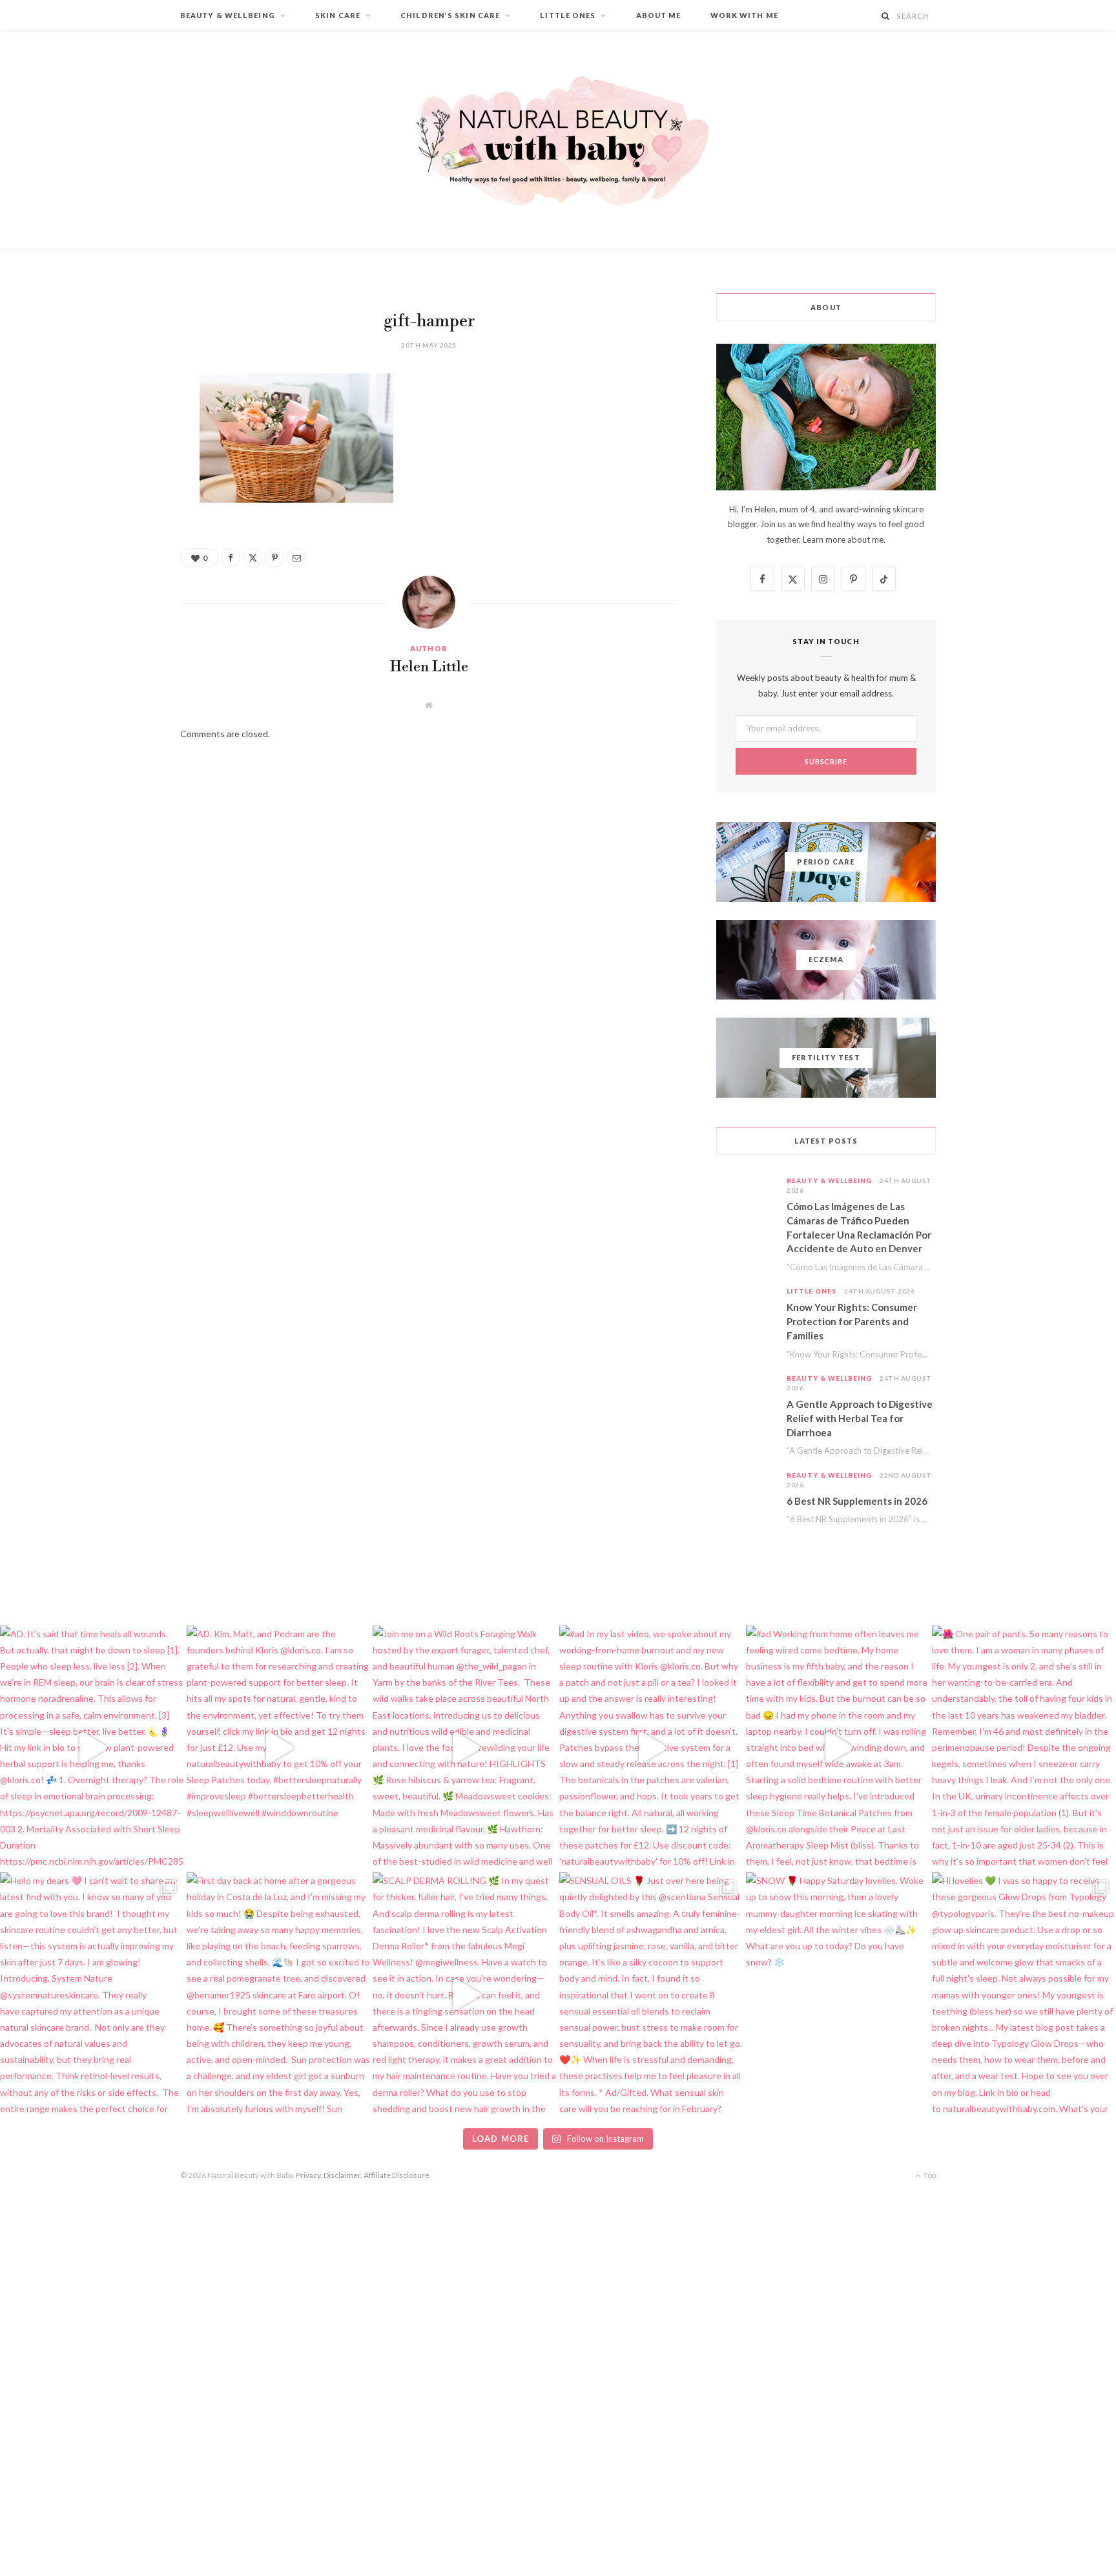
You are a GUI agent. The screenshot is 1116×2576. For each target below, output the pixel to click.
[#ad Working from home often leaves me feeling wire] (838, 1748)
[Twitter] (116, 455)
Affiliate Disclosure (397, 2175)
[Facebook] (116, 422)
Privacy (308, 2175)
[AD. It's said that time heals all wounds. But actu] (92, 1748)
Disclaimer (342, 2175)
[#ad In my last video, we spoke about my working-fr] (651, 1748)
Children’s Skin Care (450, 15)
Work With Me (744, 15)
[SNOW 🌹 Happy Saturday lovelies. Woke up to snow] (838, 1995)
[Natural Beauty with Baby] (558, 141)
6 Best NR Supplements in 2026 (857, 1501)
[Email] (116, 521)
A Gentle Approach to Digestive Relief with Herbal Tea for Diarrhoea (860, 1418)
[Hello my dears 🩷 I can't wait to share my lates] (92, 1995)
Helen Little (429, 667)
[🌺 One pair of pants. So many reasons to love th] (1024, 1748)
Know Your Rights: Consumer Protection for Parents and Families (852, 1321)
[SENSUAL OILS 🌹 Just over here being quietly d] (651, 1995)
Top (929, 2175)
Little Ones (568, 15)
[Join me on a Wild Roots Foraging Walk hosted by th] (465, 1748)
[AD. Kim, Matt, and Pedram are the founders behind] (279, 1748)
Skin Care (338, 15)
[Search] (886, 16)
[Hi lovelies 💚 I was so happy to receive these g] (1024, 1995)
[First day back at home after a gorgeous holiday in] (279, 1995)
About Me (659, 15)
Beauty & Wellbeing (228, 15)
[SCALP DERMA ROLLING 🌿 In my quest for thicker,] (465, 1995)
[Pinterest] (116, 488)
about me (865, 539)
